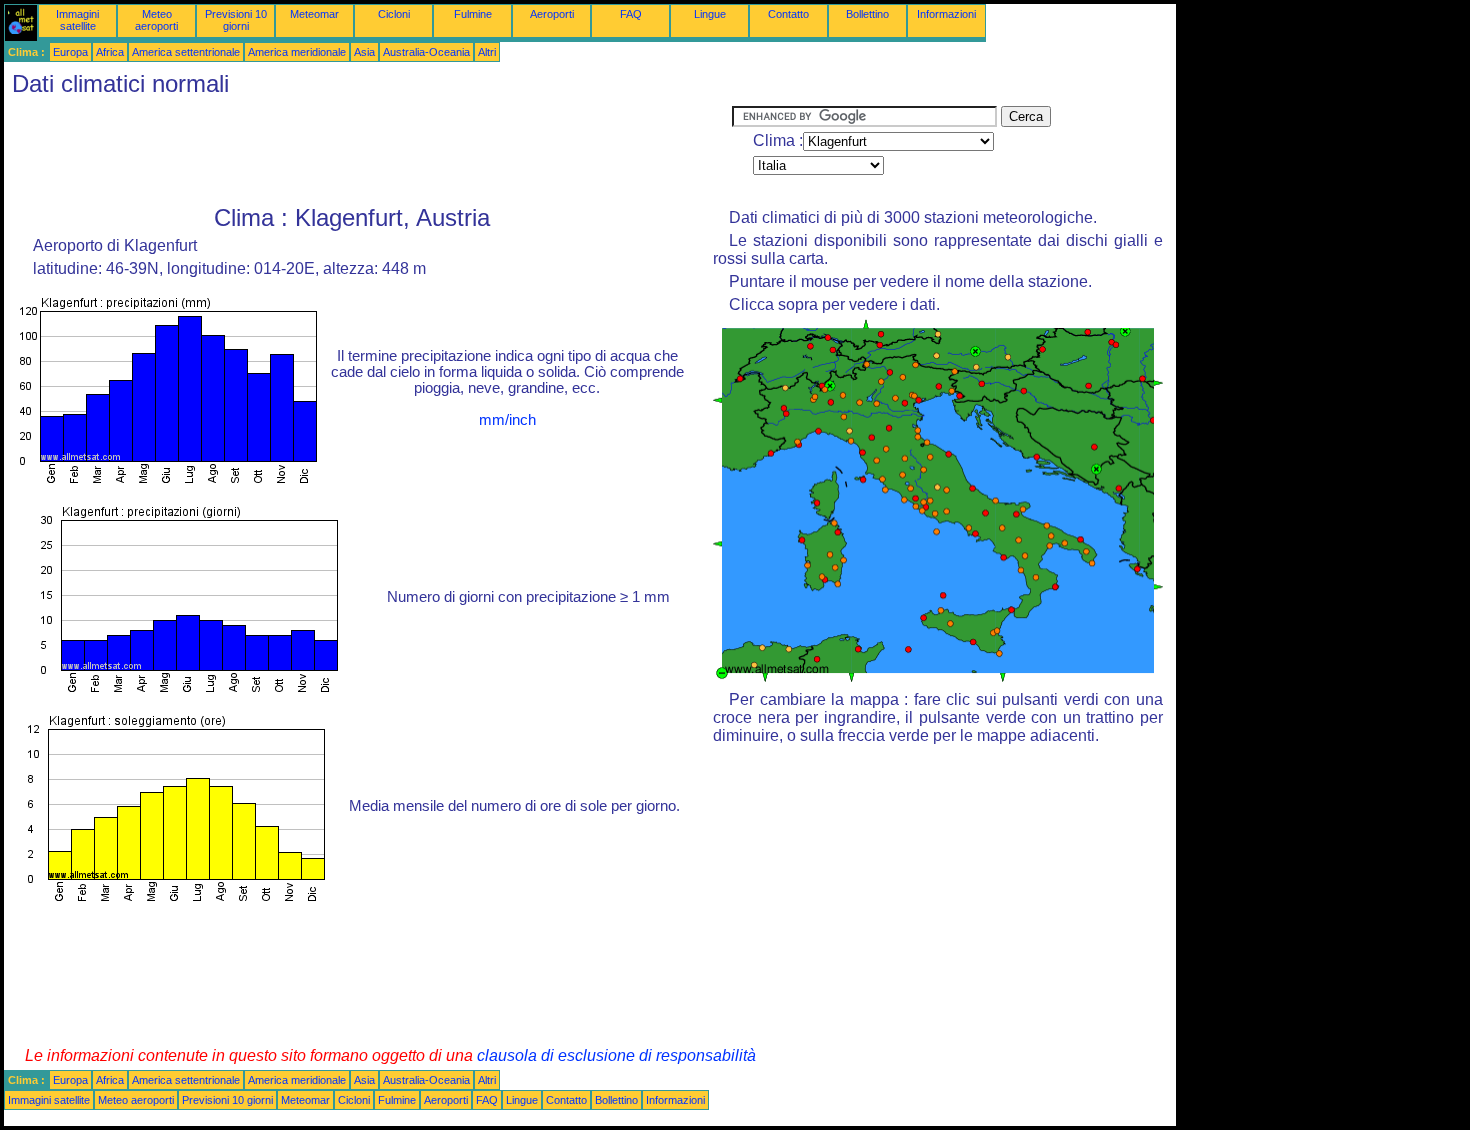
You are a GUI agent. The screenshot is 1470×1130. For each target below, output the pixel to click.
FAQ (631, 14)
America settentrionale (186, 52)
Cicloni (394, 14)
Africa (110, 52)
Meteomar (314, 14)
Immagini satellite (77, 20)
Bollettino (867, 14)
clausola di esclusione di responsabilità (616, 1055)
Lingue (710, 14)
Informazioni (946, 14)
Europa (70, 52)
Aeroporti (552, 14)
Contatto (788, 14)
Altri (487, 52)
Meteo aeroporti (156, 20)
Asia (364, 52)
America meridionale (297, 52)
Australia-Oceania (426, 52)
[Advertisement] (368, 151)
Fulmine (473, 14)
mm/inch (507, 420)
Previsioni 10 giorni (236, 20)
